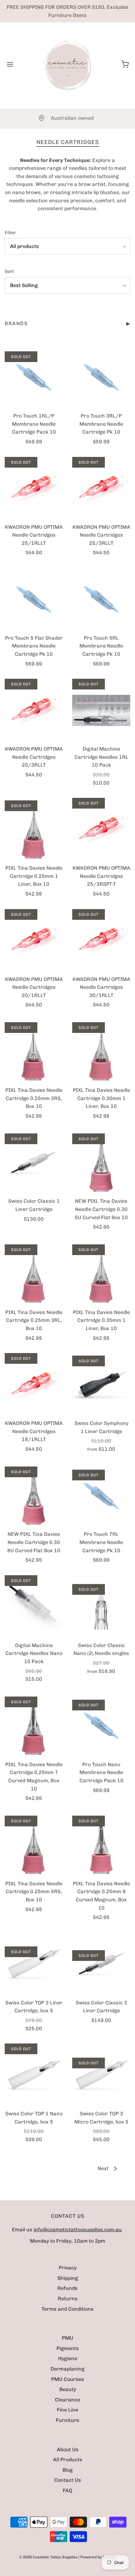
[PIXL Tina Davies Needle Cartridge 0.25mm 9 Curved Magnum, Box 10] (101, 1845)
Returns (68, 2299)
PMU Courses (68, 2379)
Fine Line (67, 2410)
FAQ (67, 2490)
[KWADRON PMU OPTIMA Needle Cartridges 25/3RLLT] (101, 488)
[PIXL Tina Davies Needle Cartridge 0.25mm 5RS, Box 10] (34, 1845)
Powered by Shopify (98, 2557)
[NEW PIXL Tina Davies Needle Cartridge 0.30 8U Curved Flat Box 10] (34, 1495)
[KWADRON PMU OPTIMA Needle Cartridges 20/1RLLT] (34, 941)
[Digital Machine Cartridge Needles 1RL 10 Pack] (101, 710)
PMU (67, 2338)
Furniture (67, 2420)
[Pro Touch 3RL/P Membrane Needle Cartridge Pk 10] (101, 377)
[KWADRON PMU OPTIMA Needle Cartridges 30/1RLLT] (101, 941)
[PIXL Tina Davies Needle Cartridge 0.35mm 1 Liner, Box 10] (101, 1274)
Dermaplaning (67, 2369)
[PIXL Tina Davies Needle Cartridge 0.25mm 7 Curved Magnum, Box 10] (34, 1726)
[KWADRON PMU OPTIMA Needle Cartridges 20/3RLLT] (34, 710)
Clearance (67, 2400)
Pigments (68, 2348)
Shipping (68, 2278)
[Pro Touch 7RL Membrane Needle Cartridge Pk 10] (101, 1495)
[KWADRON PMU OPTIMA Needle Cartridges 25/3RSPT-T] (101, 829)
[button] (67, 246)
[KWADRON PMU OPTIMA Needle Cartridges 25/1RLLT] (34, 488)
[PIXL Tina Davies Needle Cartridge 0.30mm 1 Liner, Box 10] (101, 1052)
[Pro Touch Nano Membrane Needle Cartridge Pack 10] (101, 1726)
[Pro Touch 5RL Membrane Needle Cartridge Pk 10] (101, 599)
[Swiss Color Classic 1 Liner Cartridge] (34, 1162)
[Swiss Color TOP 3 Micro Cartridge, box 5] (101, 2075)
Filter (10, 233)
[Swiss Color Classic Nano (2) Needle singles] (101, 1607)
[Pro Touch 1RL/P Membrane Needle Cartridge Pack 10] (34, 377)
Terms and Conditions (67, 2309)
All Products (68, 2460)
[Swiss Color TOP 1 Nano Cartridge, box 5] (34, 2075)
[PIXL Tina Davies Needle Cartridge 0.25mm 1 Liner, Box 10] (34, 829)
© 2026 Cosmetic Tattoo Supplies (48, 2557)
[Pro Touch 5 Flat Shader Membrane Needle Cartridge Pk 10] (34, 599)
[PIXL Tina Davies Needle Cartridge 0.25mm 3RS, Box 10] (34, 1052)
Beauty (68, 2389)
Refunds (67, 2288)
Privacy (68, 2268)
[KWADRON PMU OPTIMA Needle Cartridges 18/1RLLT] (34, 1385)
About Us (68, 2449)
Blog (67, 2470)
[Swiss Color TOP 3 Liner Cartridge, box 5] (34, 1964)
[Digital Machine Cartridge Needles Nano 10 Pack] (34, 1607)
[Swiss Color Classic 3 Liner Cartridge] (101, 1964)
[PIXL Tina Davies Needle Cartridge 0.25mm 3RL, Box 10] (34, 1274)
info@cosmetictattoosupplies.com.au (78, 2230)
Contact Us (68, 2480)
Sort (9, 271)
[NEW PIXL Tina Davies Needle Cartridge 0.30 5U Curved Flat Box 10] (101, 1162)
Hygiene (68, 2358)
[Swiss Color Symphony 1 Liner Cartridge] (101, 1385)
